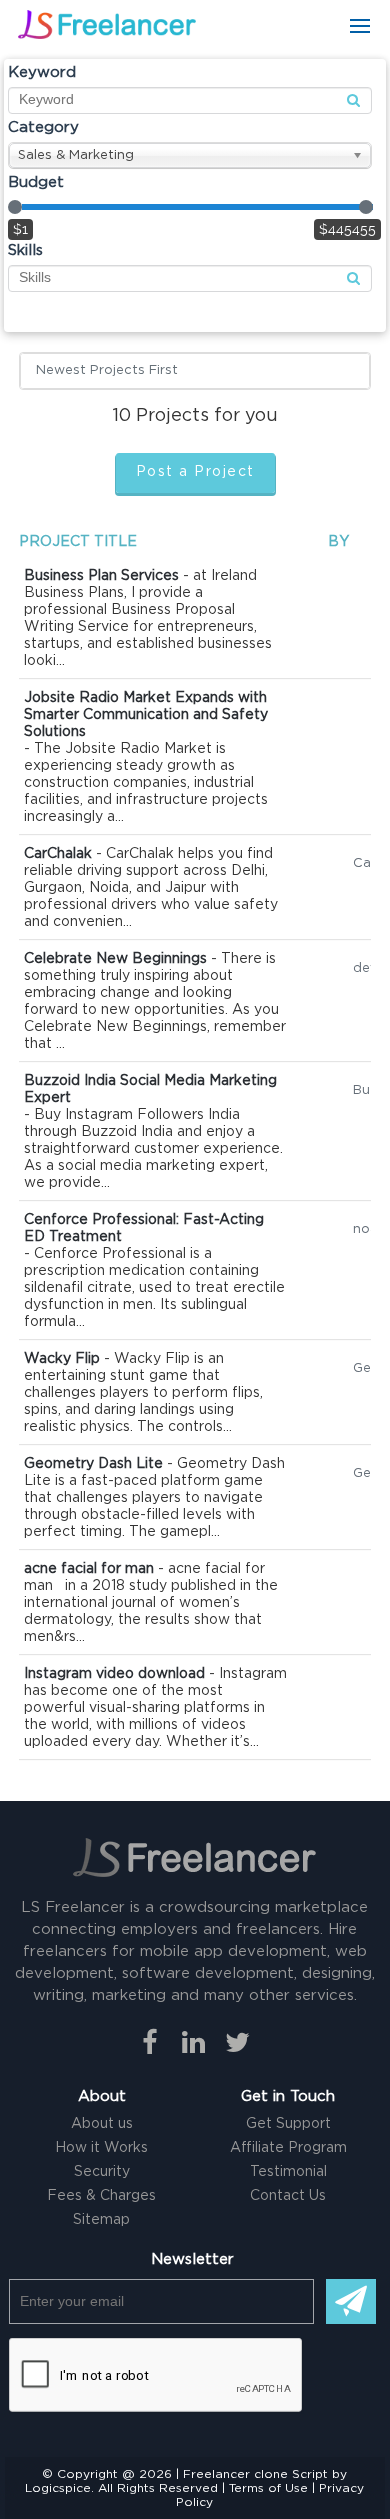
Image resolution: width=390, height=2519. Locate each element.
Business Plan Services (101, 576)
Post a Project (195, 472)
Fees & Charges (101, 2196)
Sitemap (101, 2220)
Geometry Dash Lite (93, 1464)
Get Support (288, 2124)
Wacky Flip (62, 1359)
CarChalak (58, 854)
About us (102, 2124)
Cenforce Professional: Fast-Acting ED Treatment (144, 1228)
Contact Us (288, 2196)
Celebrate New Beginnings (115, 959)
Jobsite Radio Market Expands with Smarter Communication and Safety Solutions (146, 715)
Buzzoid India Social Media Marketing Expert (150, 1089)
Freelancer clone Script (255, 2474)
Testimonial (288, 2172)
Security (102, 2172)
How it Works (101, 2148)
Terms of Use (268, 2488)
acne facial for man (89, 1569)
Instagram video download (114, 1674)
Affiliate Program (288, 2148)
